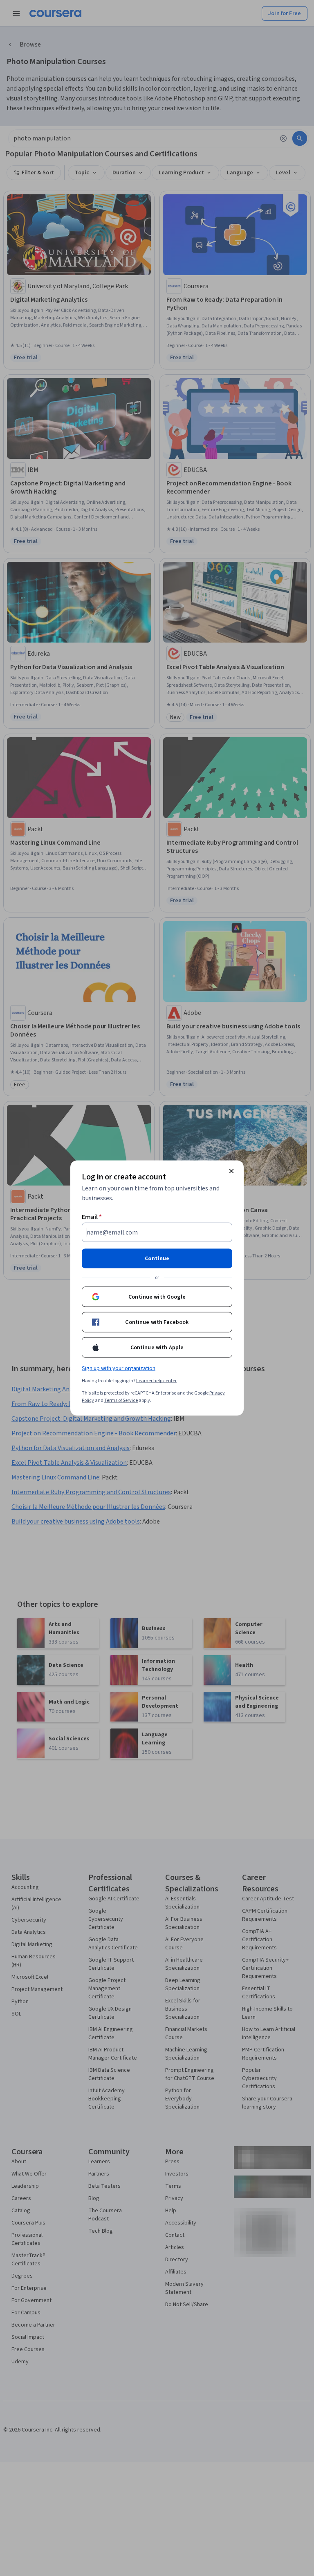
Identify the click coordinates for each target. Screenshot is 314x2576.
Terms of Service (121, 1400)
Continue (157, 1259)
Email (92, 1217)
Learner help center (156, 1381)
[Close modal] (231, 1171)
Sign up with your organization (119, 1368)
